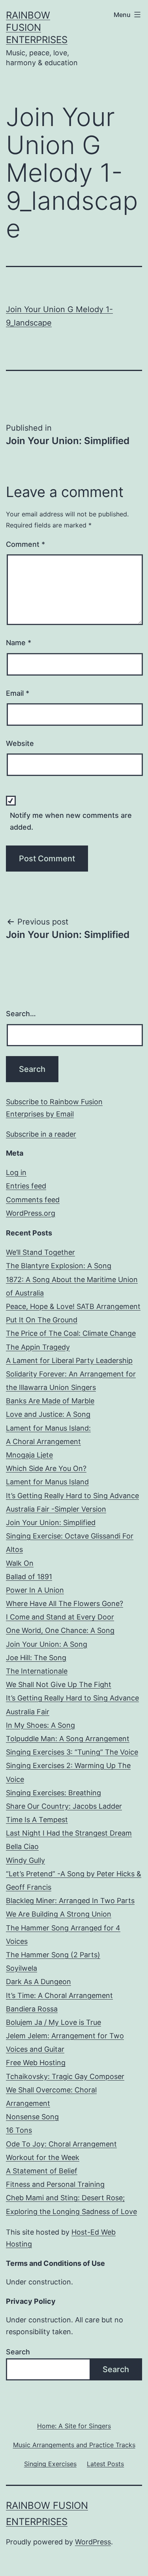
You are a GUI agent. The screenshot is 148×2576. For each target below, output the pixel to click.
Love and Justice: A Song (48, 1414)
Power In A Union (35, 1590)
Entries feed (26, 1186)
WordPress (93, 2542)
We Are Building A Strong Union (59, 1914)
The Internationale (37, 1671)
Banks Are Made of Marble (50, 1401)
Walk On (20, 1563)
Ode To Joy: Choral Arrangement (61, 2144)
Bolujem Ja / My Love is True (53, 2022)
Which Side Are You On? (46, 1468)
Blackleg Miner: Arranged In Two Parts (70, 1901)
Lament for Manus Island (47, 1482)
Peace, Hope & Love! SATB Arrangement (73, 1306)
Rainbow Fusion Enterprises (37, 27)
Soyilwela (22, 1968)
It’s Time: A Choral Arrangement (59, 1995)
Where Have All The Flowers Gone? (65, 1603)
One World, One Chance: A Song (60, 1630)
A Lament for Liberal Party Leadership (69, 1360)
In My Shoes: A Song (40, 1725)
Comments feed (33, 1200)
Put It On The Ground (42, 1320)
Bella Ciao (22, 1846)
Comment (25, 544)
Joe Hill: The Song (36, 1658)
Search (18, 2352)
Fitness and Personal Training (55, 2184)
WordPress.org (31, 1213)
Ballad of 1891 (29, 1577)
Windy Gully (25, 1860)
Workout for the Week (43, 2157)
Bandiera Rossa (32, 2009)
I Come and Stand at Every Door (60, 1617)
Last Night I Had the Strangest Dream (69, 1833)
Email (18, 693)
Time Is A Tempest (37, 1820)
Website (20, 743)
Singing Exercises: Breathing (53, 1793)
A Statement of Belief (42, 2171)
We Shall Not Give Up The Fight (59, 1684)
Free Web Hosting (36, 2063)
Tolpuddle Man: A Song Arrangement (68, 1739)
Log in (16, 1172)
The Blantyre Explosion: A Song (59, 1266)
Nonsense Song (32, 2117)
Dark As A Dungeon (38, 1982)
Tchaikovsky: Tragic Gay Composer (65, 2076)
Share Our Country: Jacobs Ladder (64, 1806)
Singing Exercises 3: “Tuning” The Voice (72, 1752)
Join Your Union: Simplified (51, 1522)
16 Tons (19, 2130)
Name (19, 643)
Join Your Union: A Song (47, 1644)
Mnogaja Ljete (29, 1455)
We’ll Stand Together (40, 1252)
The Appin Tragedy (38, 1347)
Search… (21, 1014)
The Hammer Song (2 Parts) (53, 1955)
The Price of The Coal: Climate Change (71, 1333)
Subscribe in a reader (41, 1134)
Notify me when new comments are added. (71, 821)
